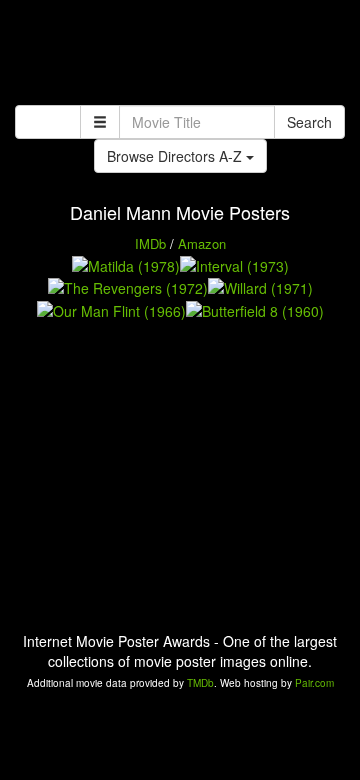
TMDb (200, 683)
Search (309, 122)
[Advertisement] (180, 55)
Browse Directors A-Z (176, 156)
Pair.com (314, 683)
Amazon (202, 243)
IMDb (150, 243)
